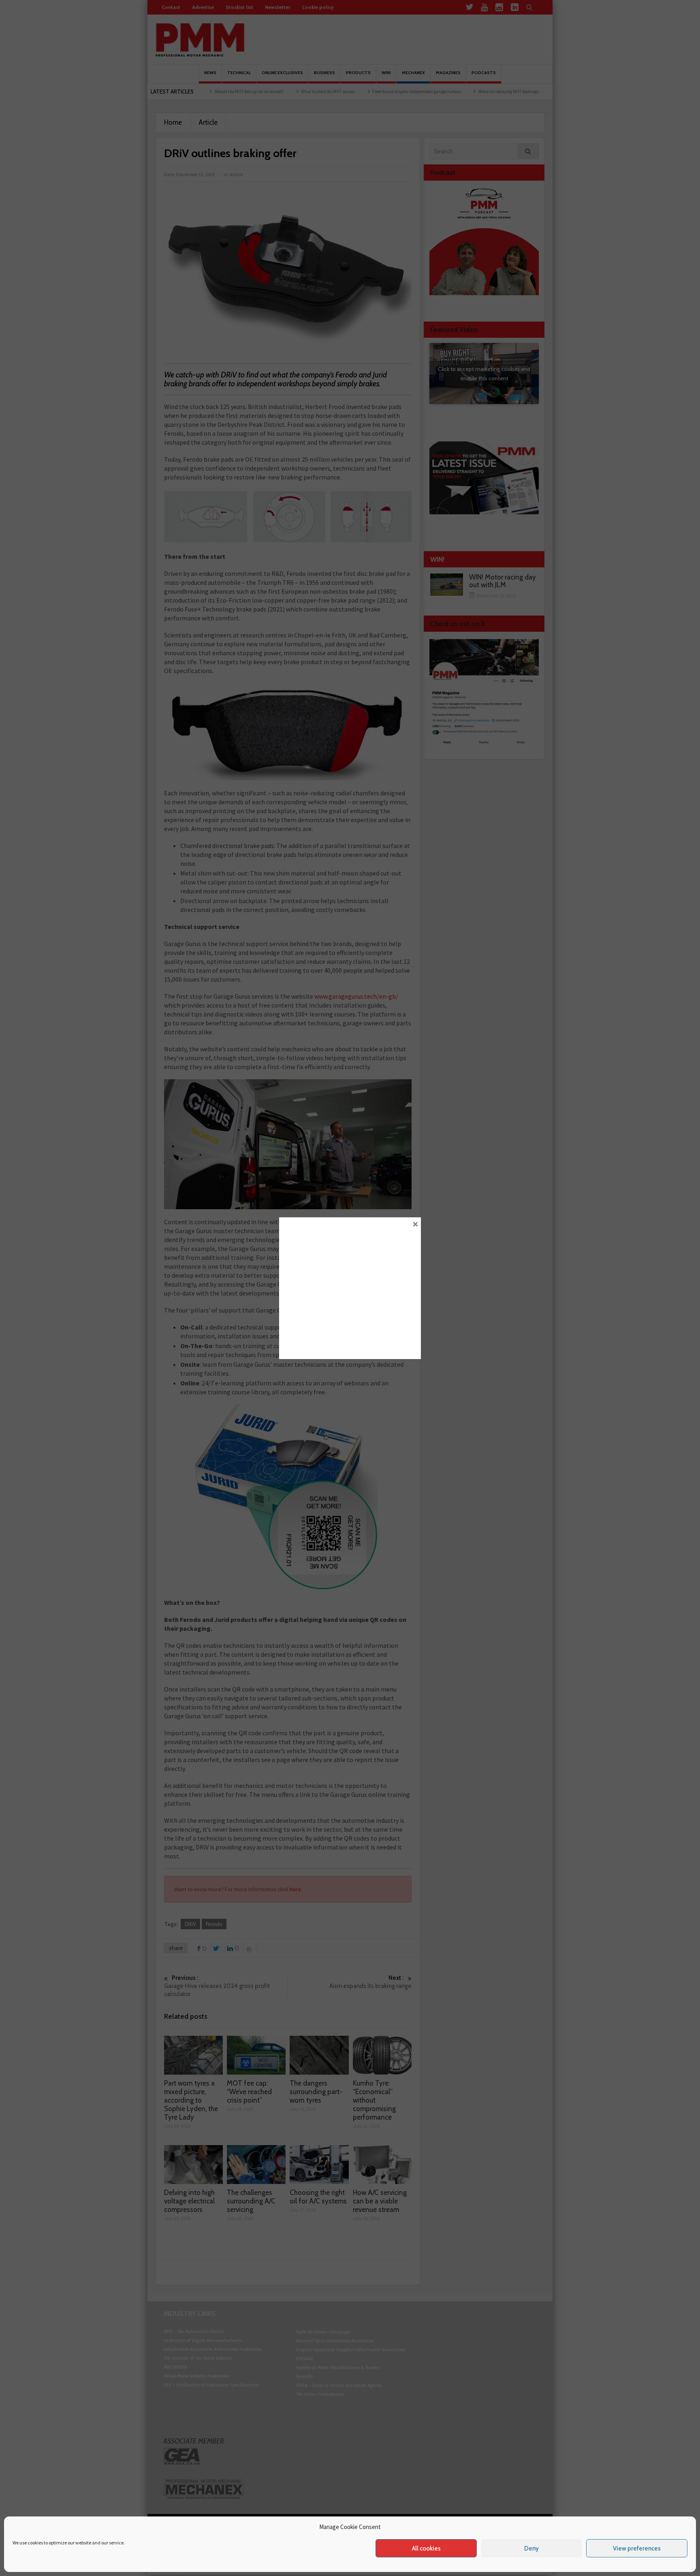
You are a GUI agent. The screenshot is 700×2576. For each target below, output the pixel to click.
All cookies (426, 2548)
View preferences (637, 2548)
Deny (531, 2548)
